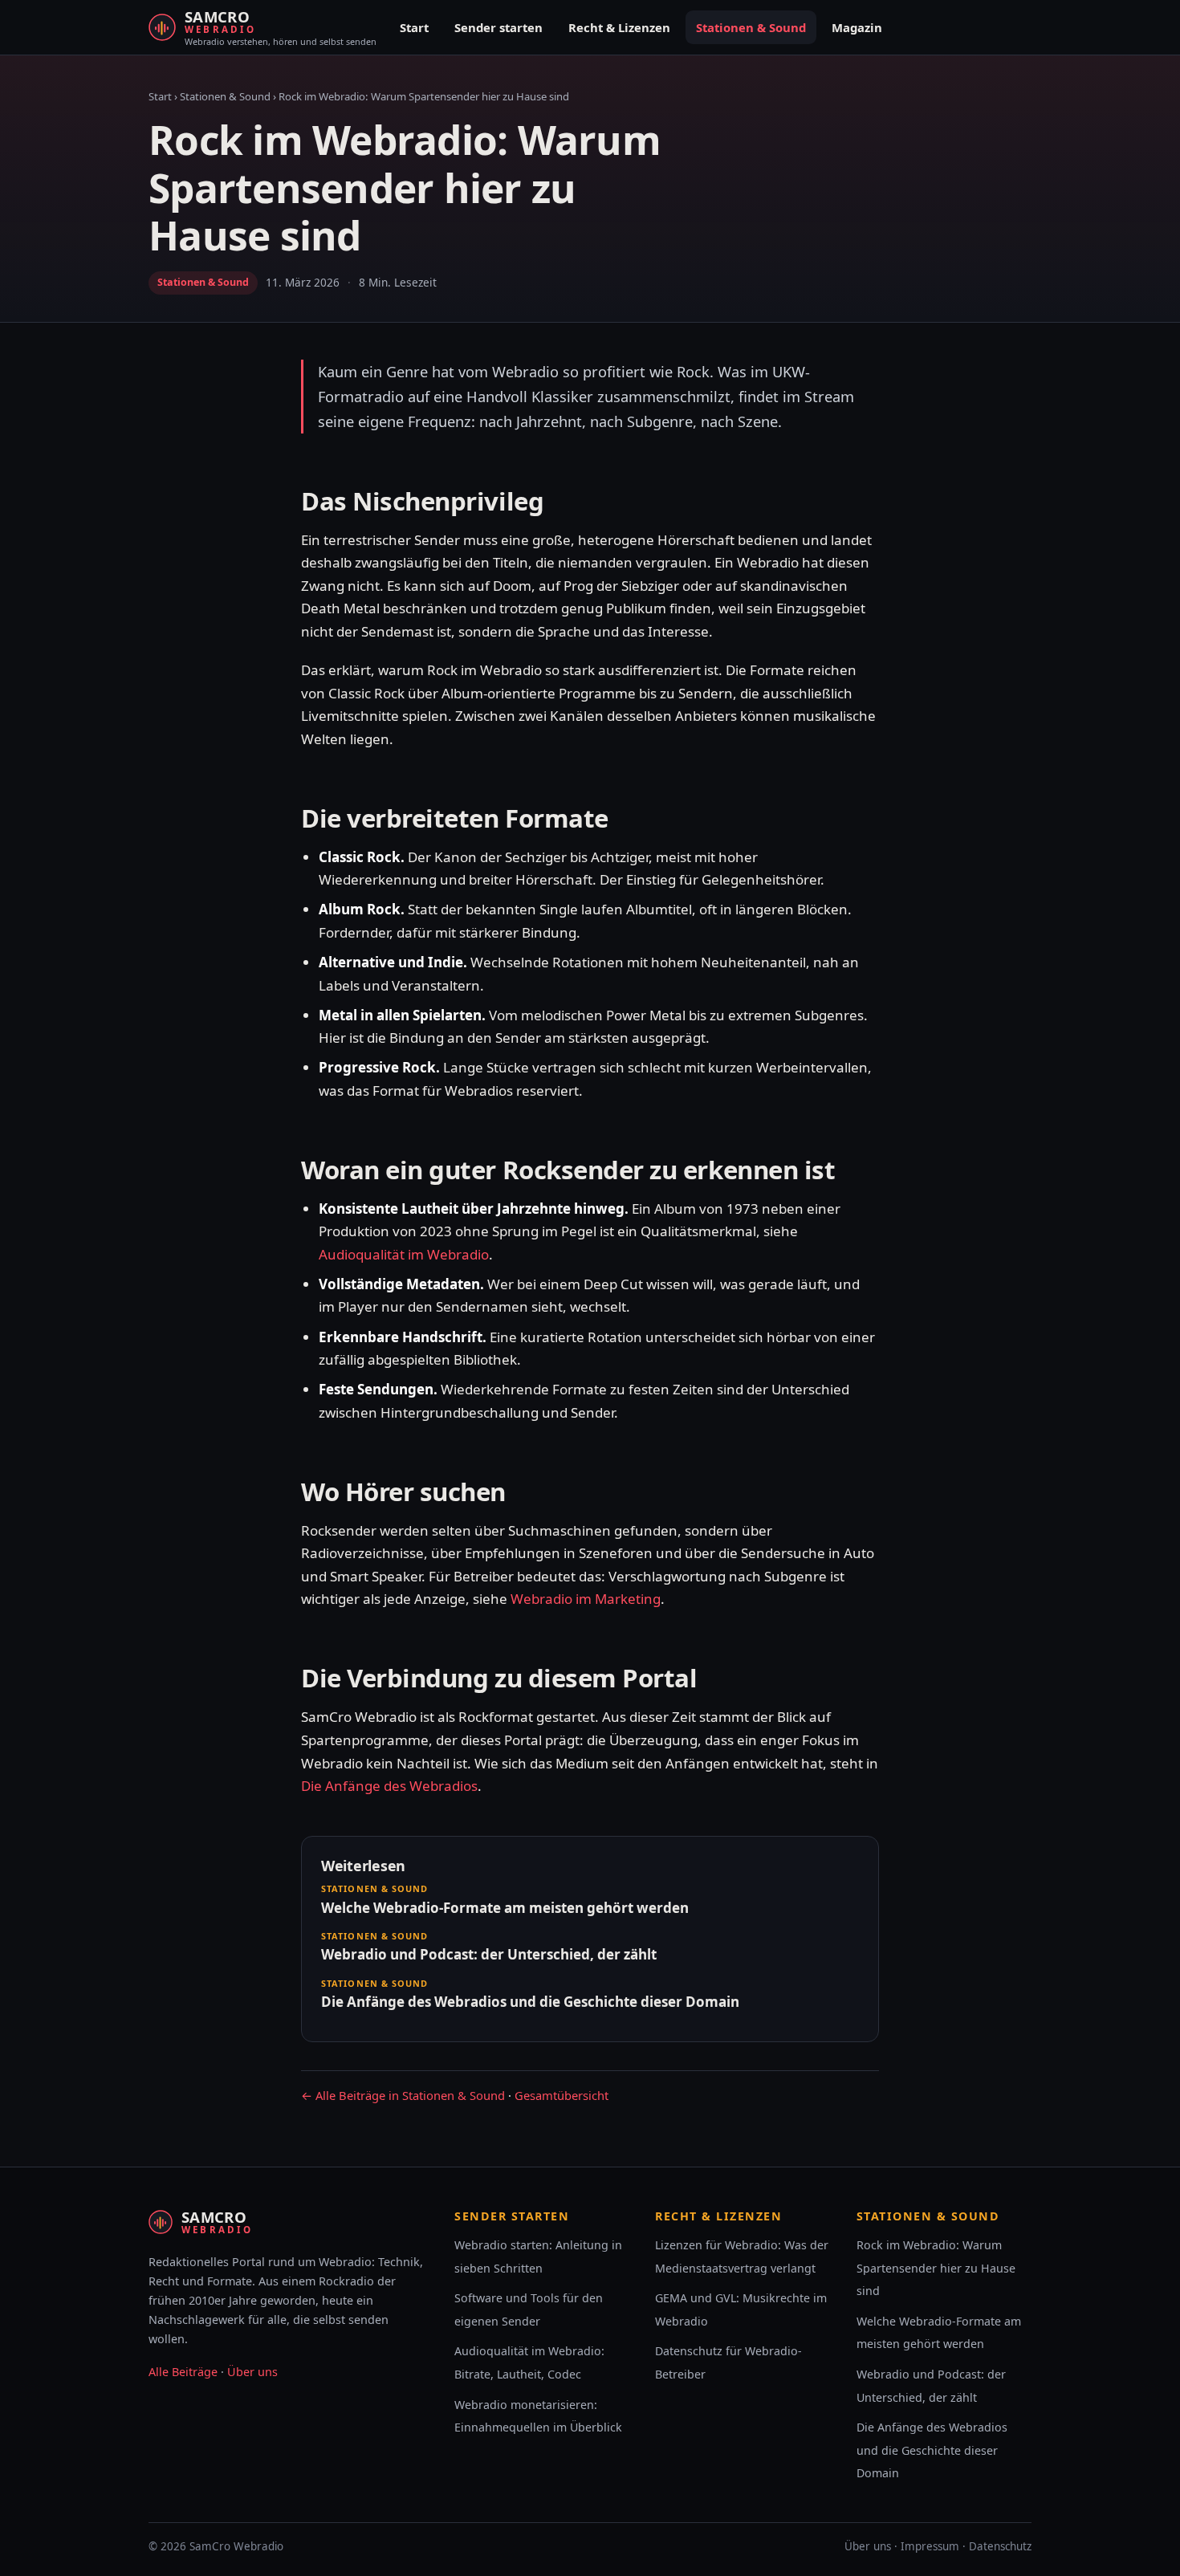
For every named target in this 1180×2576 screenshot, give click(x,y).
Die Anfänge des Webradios (389, 1786)
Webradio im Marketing (586, 1599)
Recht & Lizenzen (619, 27)
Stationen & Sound (751, 27)
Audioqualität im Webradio (404, 1254)
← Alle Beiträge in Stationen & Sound (403, 2095)
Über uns (252, 2372)
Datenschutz (1000, 2546)
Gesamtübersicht (562, 2095)
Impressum (930, 2546)
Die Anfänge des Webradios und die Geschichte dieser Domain (932, 2450)
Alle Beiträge (183, 2372)
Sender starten (498, 27)
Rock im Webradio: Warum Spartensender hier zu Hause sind (936, 2268)
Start (414, 27)
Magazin (857, 27)
